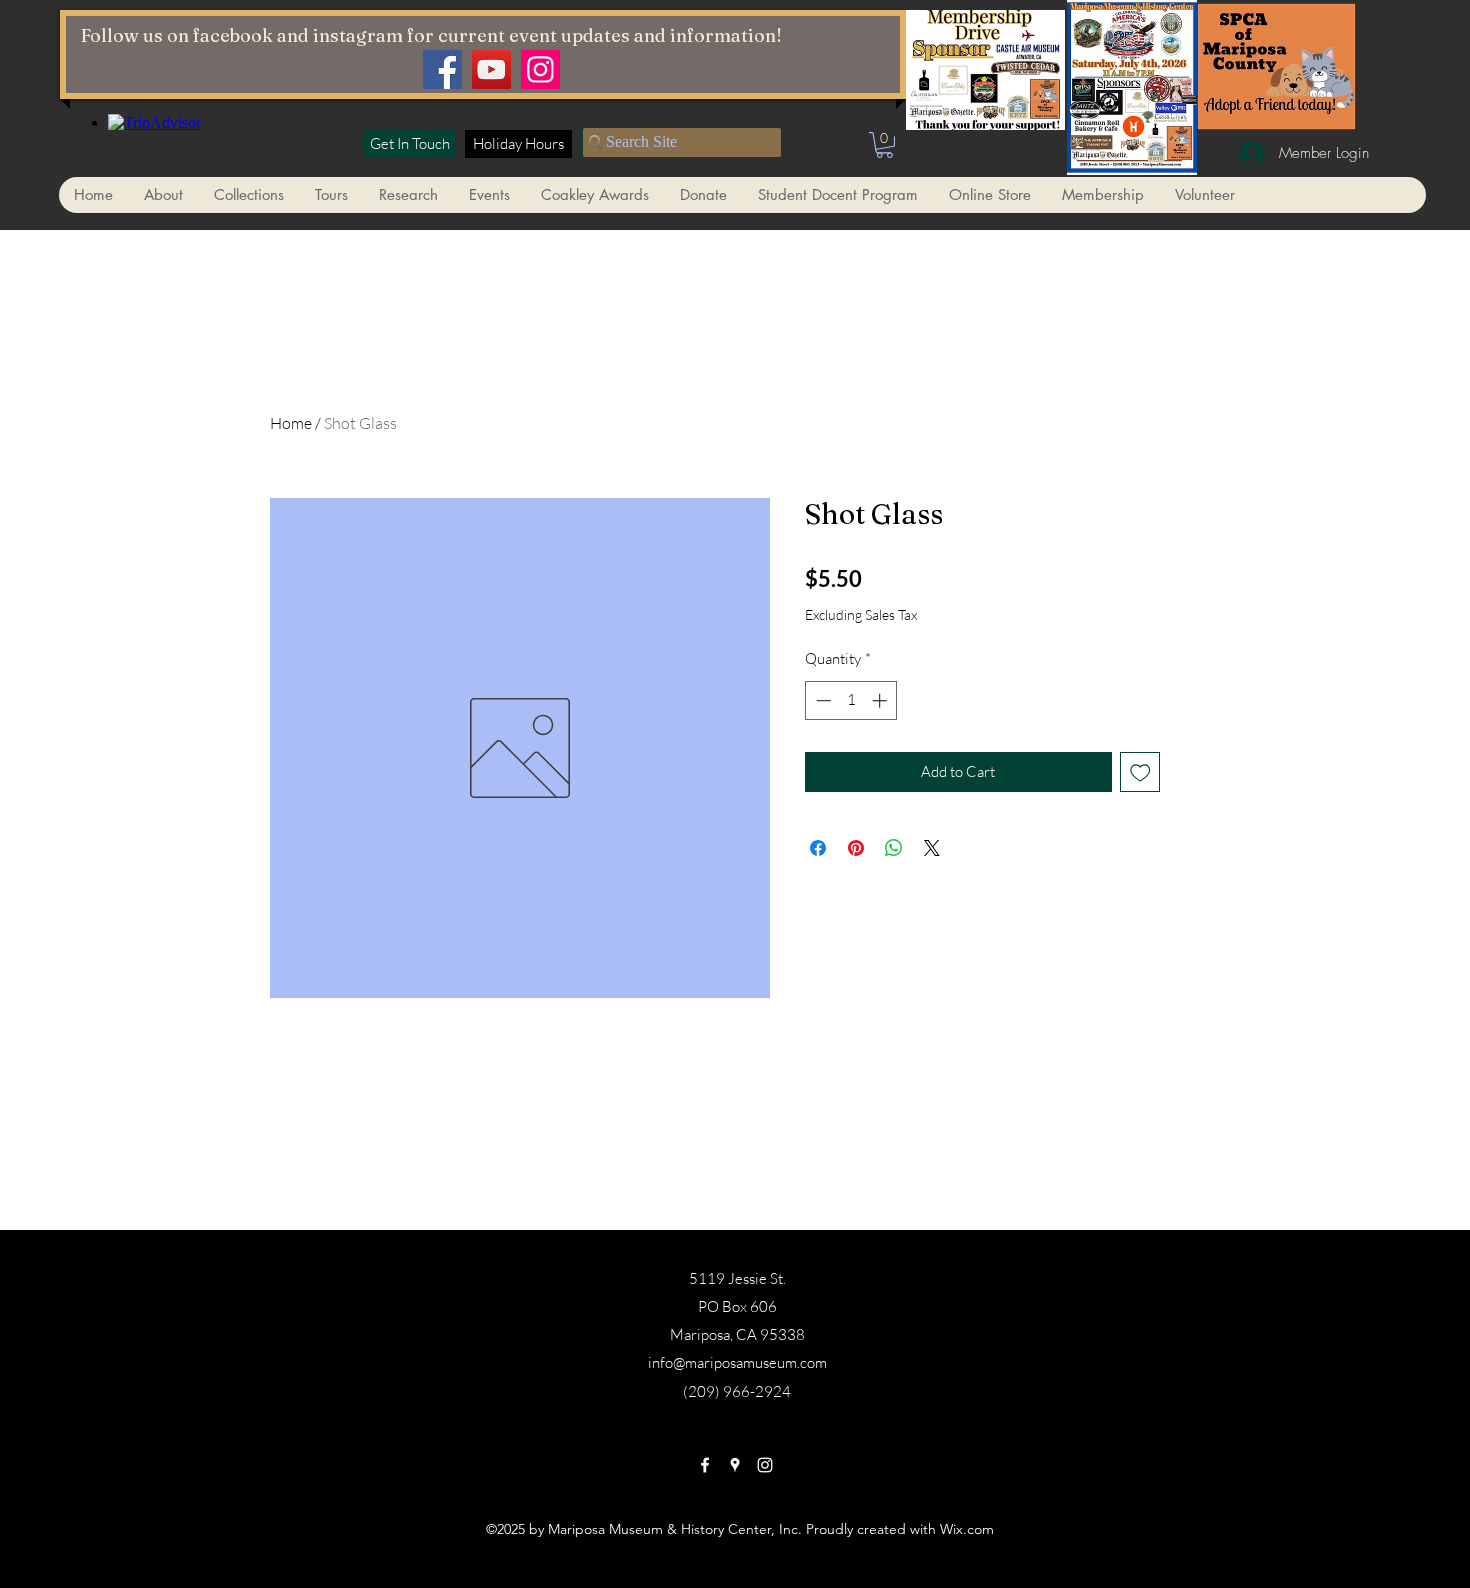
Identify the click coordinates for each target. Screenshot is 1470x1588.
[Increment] (881, 700)
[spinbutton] (851, 700)
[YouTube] (491, 69)
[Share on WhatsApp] (894, 848)
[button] (884, 145)
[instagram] (765, 1465)
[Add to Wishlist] (1140, 772)
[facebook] (705, 1465)
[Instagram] (540, 69)
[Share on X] (932, 848)
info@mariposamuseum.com (737, 1362)
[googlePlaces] (735, 1465)
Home (291, 423)
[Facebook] (442, 69)
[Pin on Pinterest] (856, 848)
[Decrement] (821, 700)
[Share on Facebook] (818, 848)
